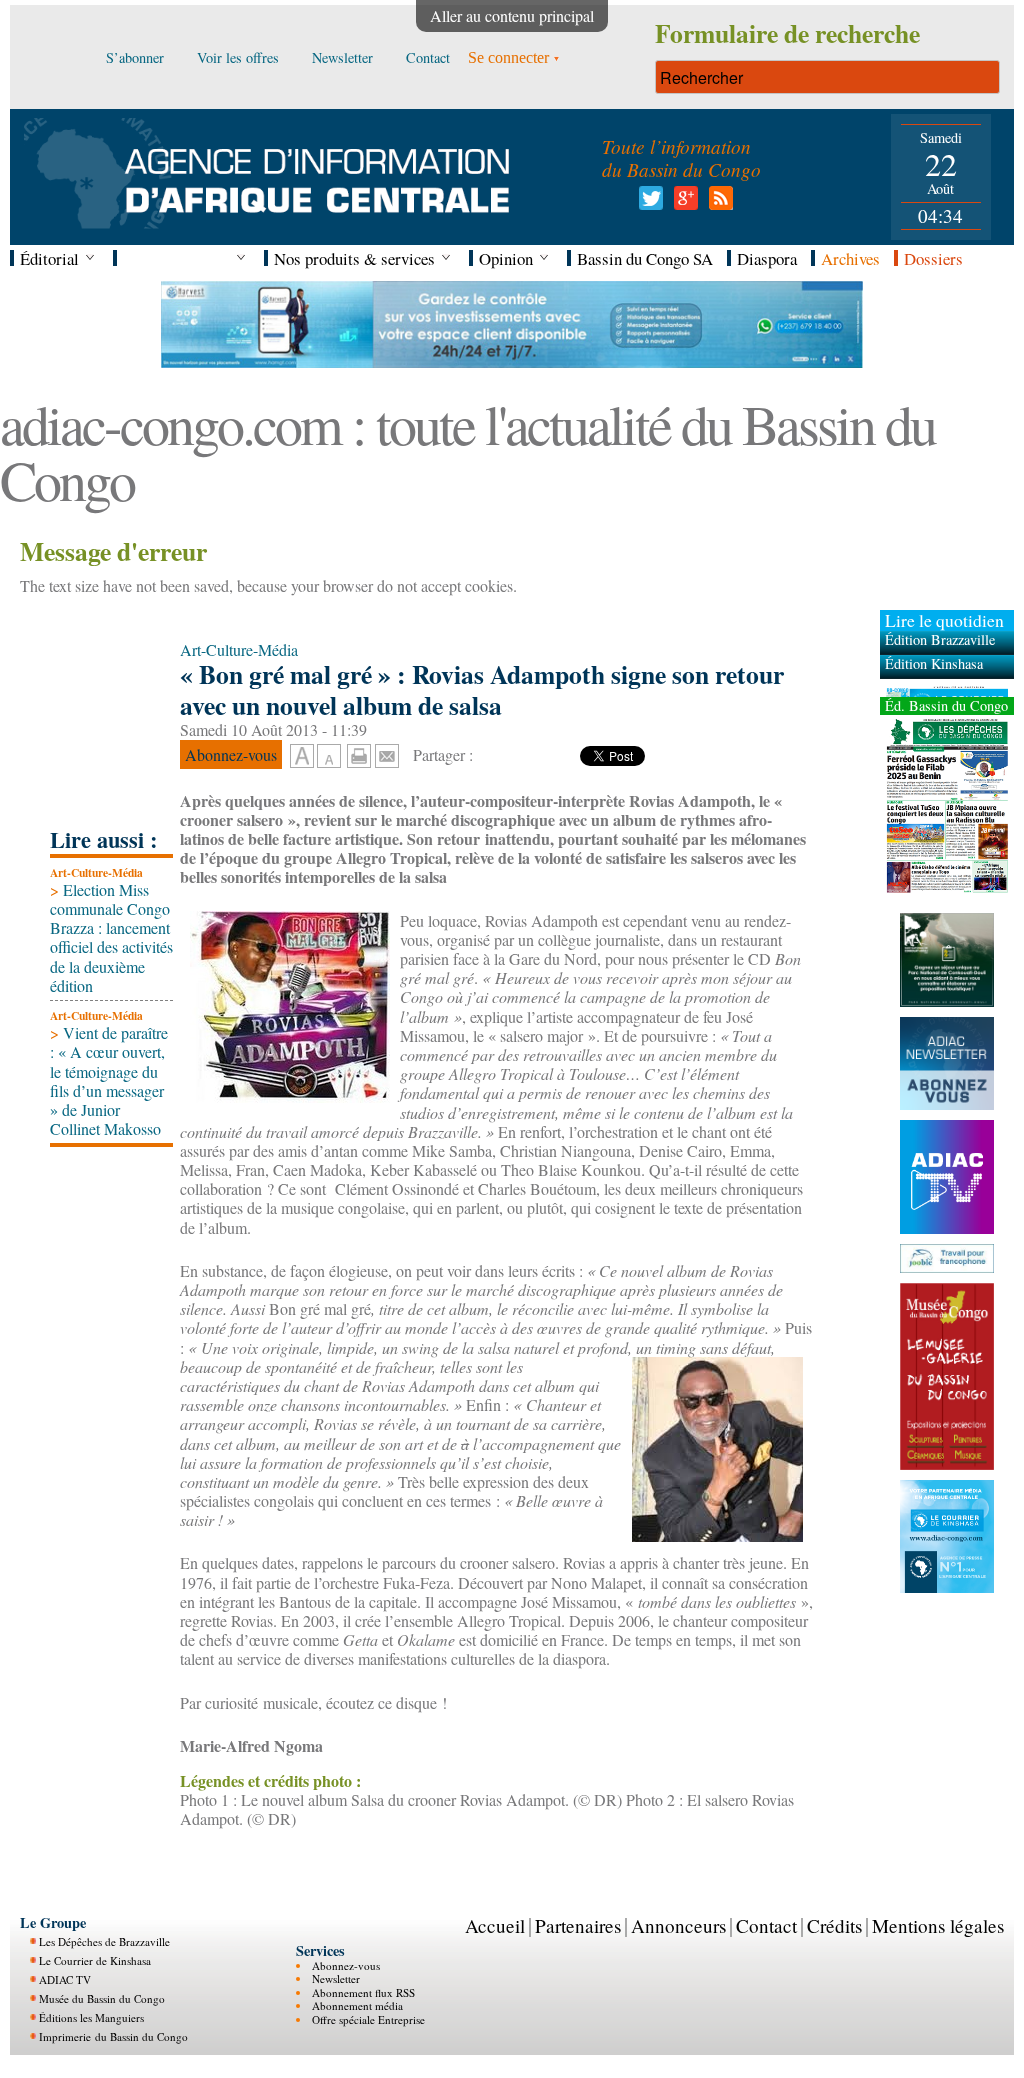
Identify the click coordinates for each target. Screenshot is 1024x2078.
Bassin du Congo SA (645, 258)
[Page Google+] (682, 203)
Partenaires (578, 1925)
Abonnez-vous (346, 1965)
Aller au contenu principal (512, 15)
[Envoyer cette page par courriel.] (387, 753)
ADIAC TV (65, 1979)
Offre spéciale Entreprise (368, 2019)
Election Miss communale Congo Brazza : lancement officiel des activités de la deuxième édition (111, 937)
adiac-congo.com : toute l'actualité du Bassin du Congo (467, 451)
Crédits (834, 1925)
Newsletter (336, 1978)
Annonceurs (678, 1925)
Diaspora (767, 258)
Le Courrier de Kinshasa (95, 1960)
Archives (850, 258)
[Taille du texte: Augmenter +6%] (302, 757)
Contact (766, 1925)
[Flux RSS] (717, 203)
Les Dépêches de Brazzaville (104, 1941)
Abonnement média (357, 2005)
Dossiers (933, 258)
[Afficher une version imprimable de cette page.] (359, 753)
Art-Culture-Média (96, 872)
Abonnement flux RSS (363, 1992)
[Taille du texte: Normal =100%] (329, 757)
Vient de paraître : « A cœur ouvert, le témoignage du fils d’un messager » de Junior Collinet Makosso (109, 1080)
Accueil (495, 1925)
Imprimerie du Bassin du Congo (113, 2036)
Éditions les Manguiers (91, 2017)
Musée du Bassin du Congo (102, 1998)
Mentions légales (938, 1925)
